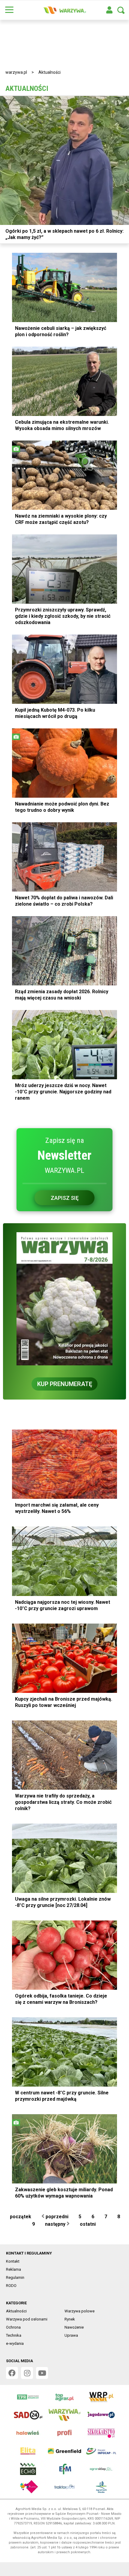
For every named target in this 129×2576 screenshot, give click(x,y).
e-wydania (15, 2343)
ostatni (88, 2224)
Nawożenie (74, 2327)
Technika (14, 2335)
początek (20, 2217)
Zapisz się (65, 1198)
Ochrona (13, 2327)
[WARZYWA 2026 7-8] (64, 1299)
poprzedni (56, 2217)
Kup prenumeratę (65, 1384)
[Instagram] (27, 2373)
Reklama (13, 2269)
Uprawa (71, 2335)
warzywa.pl (16, 72)
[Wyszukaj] (121, 10)
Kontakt (13, 2261)
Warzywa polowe (79, 2311)
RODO (11, 2286)
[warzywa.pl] (64, 10)
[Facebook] (12, 2373)
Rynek (70, 2319)
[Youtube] (42, 2373)
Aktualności (16, 2311)
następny (56, 2224)
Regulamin (15, 2277)
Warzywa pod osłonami (27, 2319)
